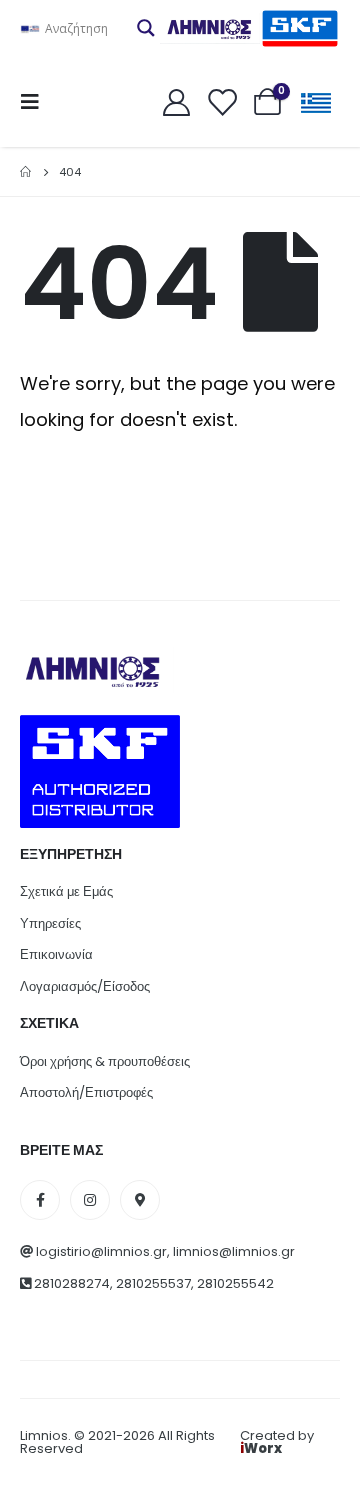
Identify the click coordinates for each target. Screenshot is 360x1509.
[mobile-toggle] (36, 102)
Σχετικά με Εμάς (66, 891)
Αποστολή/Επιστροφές (86, 1092)
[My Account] (176, 101)
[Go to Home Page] (25, 172)
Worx (261, 1448)
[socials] (40, 1200)
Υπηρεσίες (50, 923)
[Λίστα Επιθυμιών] (222, 101)
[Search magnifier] (146, 28)
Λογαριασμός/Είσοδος (85, 986)
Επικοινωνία (56, 954)
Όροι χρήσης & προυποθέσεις (105, 1061)
